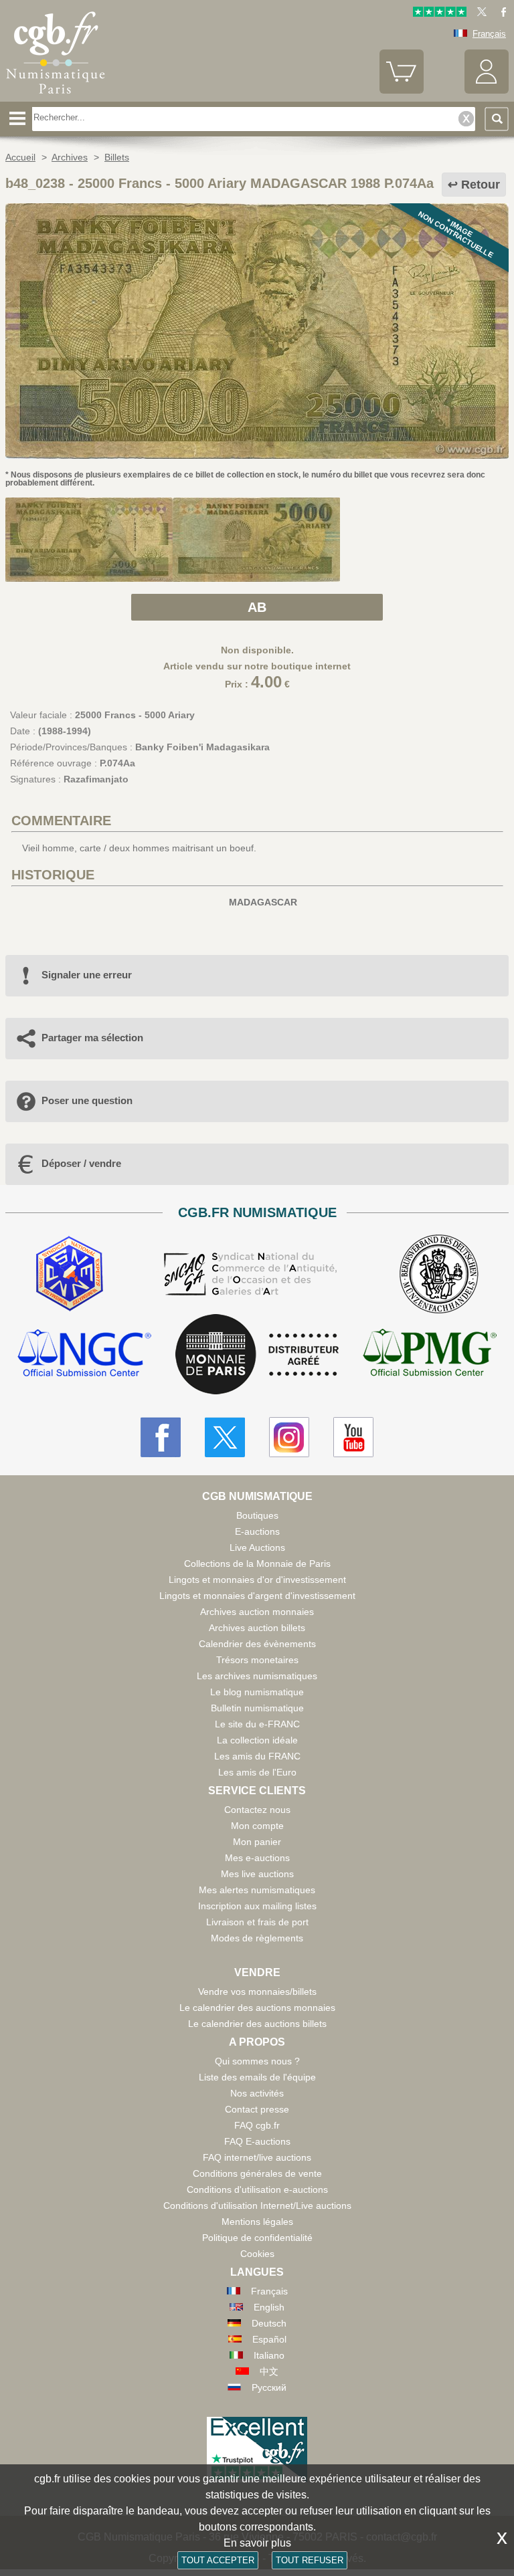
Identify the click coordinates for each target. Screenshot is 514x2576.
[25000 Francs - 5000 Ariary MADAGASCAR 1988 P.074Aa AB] (257, 455)
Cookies (257, 2254)
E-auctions (257, 1531)
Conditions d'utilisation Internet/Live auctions (257, 2206)
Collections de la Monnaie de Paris (257, 1564)
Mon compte (257, 1826)
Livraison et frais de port (257, 1922)
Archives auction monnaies (257, 1612)
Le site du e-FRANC (257, 1724)
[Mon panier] (402, 91)
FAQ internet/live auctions (257, 2157)
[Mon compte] (487, 91)
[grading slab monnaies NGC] (84, 1355)
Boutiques (257, 1515)
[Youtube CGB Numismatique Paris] (353, 1437)
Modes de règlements (257, 1938)
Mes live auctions (257, 1874)
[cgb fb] (500, 14)
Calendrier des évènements (257, 1644)
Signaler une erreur (87, 975)
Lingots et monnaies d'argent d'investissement (257, 1596)
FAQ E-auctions (257, 2141)
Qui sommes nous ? (257, 2061)
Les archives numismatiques (257, 1676)
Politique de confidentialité (257, 2238)
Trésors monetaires (257, 1660)
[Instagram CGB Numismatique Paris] (289, 1437)
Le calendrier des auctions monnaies (257, 2008)
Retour (481, 185)
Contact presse (257, 2109)
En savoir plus (257, 2543)
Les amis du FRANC (257, 1756)
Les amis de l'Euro (257, 1772)
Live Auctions (257, 1547)
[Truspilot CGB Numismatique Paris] (440, 14)
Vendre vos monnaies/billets (257, 1992)
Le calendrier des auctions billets (257, 2024)
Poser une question (87, 1100)
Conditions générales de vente (257, 2173)
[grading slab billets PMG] (430, 1355)
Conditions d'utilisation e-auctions (257, 2189)
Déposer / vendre (81, 1163)
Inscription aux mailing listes (257, 1906)
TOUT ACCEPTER (218, 2560)
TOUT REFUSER (310, 2560)
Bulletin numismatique (257, 1708)
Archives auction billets (257, 1628)
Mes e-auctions (257, 1858)
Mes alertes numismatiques (257, 1890)
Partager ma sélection (92, 1038)
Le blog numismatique (257, 1692)
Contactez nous (257, 1810)
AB (257, 607)
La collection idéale (257, 1740)
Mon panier (257, 1842)
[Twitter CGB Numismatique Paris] (225, 1437)
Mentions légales (257, 2222)
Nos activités (257, 2093)
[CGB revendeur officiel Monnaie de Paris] (257, 1355)
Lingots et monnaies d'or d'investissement (257, 1580)
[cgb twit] (479, 14)
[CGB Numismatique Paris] (56, 97)
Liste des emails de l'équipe (257, 2077)
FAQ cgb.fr (257, 2125)
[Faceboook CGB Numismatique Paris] (161, 1437)
